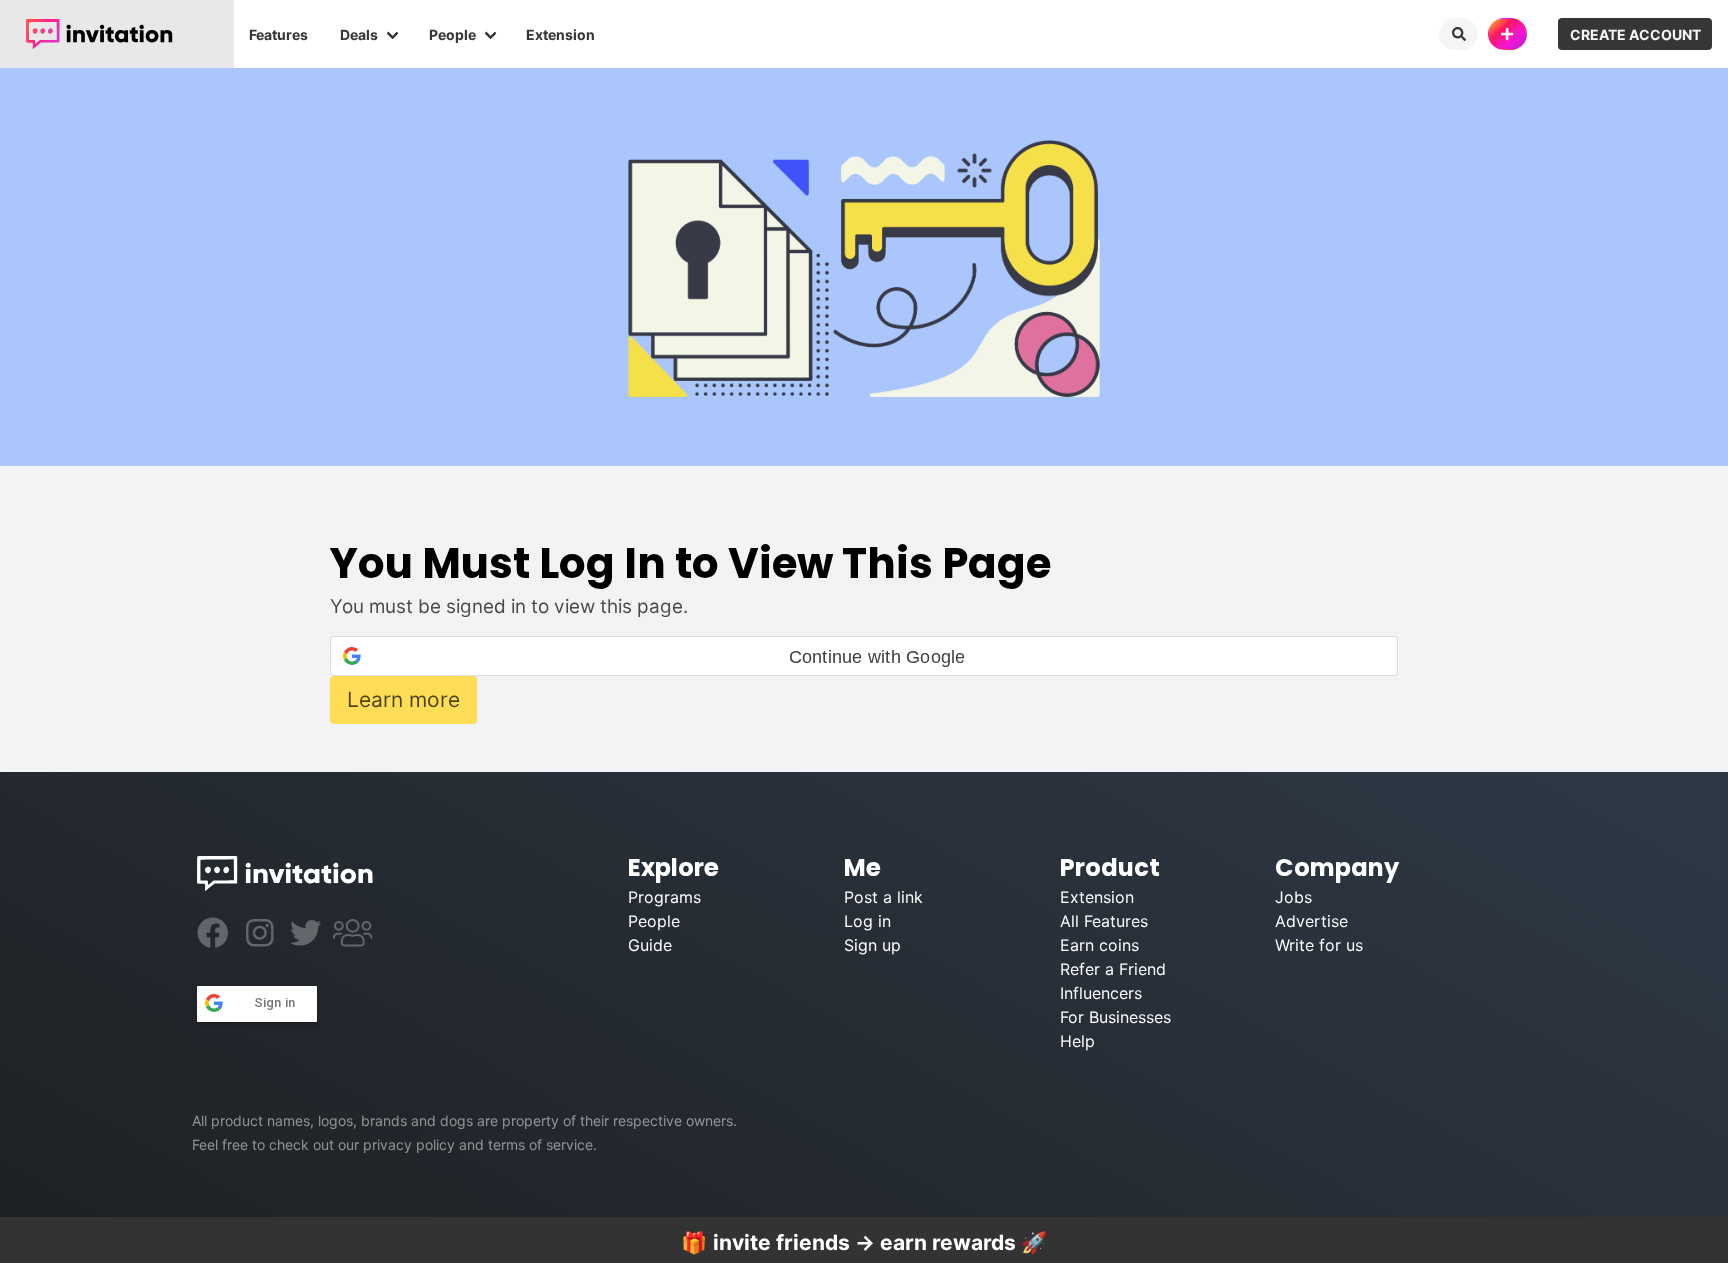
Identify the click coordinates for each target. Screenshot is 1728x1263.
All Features (1104, 921)
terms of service (540, 1144)
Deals (359, 34)
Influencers (1101, 993)
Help (1077, 1041)
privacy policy (409, 1144)
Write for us (1319, 945)
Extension (560, 34)
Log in (867, 921)
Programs (664, 897)
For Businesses (1115, 1017)
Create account (1635, 34)
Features (278, 34)
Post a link (883, 897)
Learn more (403, 699)
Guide (650, 945)
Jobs (1293, 897)
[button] (864, 656)
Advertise (1311, 921)
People (452, 34)
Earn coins (1099, 945)
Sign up (872, 945)
